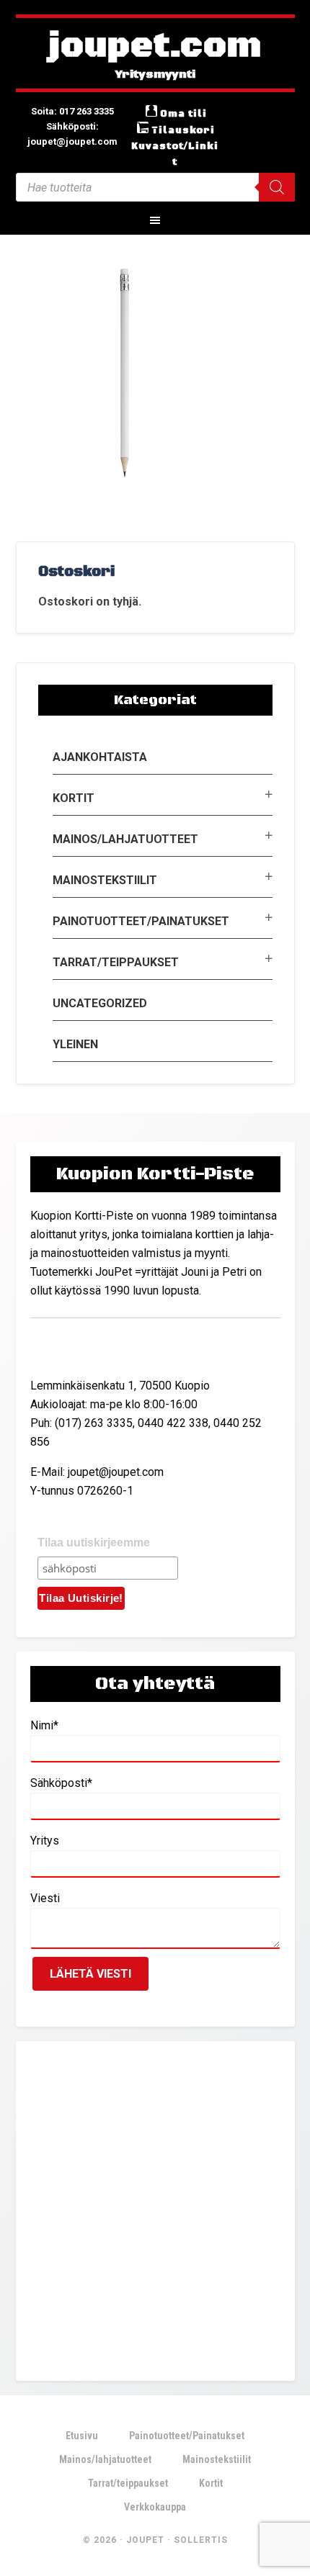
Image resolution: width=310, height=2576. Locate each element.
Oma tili (183, 114)
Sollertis (201, 2540)
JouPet (145, 2540)
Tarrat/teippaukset (116, 962)
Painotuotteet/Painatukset (141, 921)
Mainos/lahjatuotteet (125, 839)
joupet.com (155, 47)
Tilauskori (183, 130)
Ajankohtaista (100, 757)
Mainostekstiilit (105, 880)
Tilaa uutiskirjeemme (94, 1543)
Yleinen (75, 1044)
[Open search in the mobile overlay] (155, 187)
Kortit (74, 798)
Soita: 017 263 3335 (72, 111)
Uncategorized (100, 1003)
